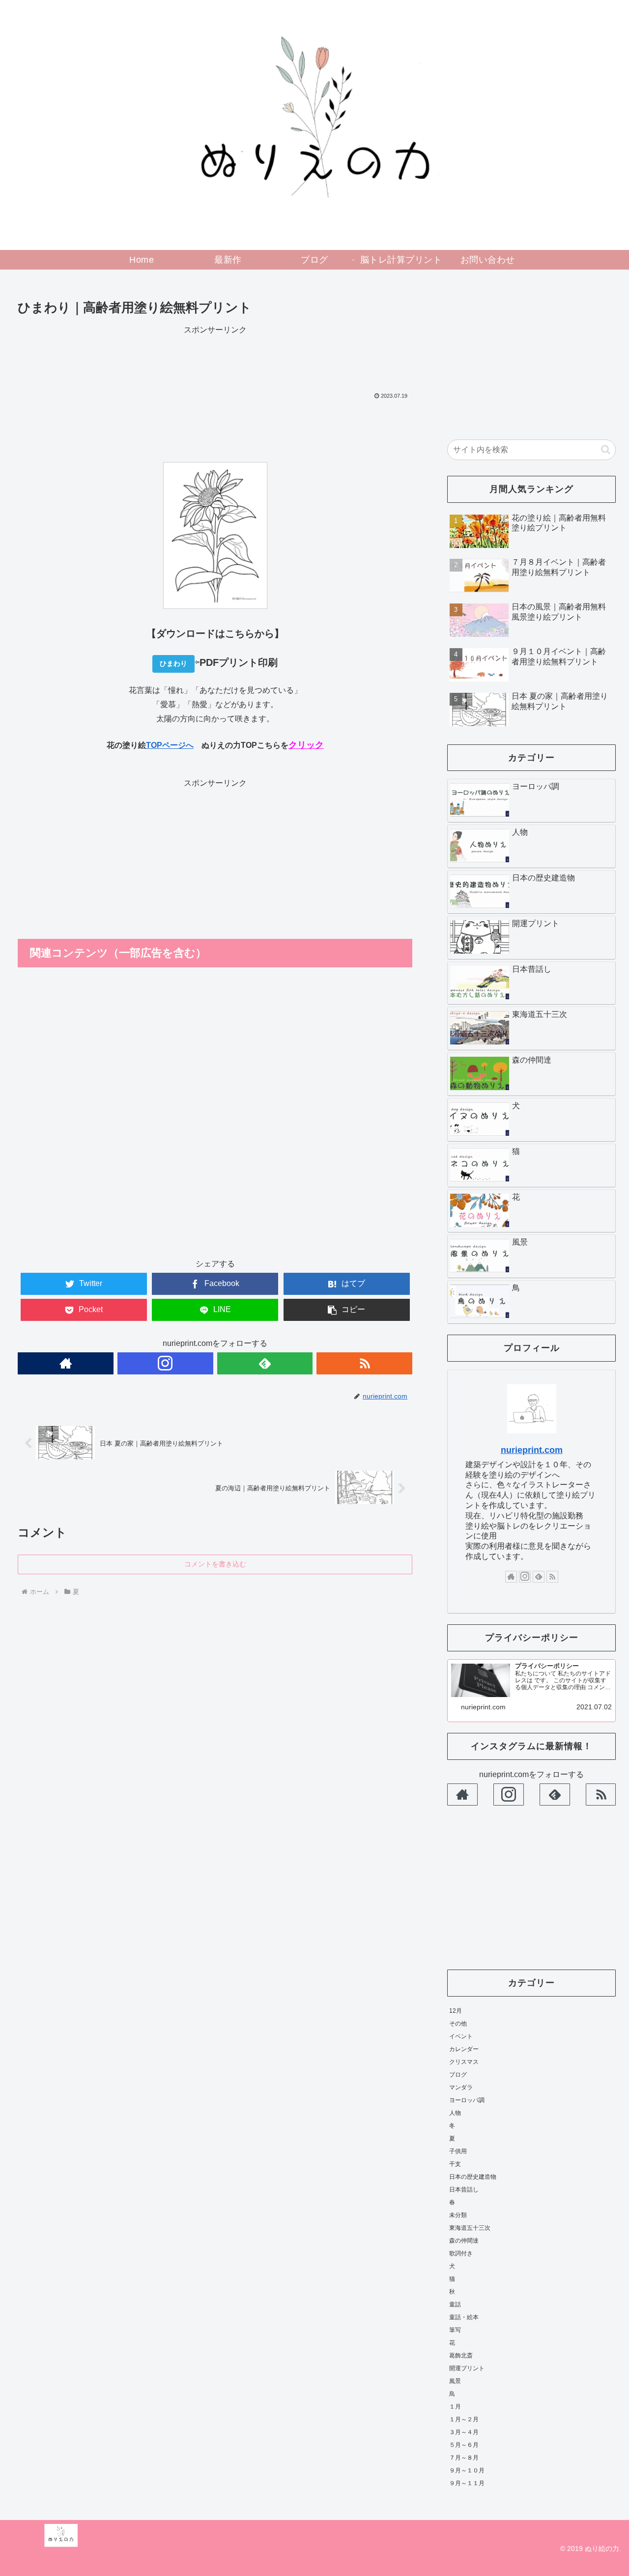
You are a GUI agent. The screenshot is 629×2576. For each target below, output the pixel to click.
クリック (306, 745)
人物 (455, 2112)
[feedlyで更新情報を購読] (265, 1363)
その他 (458, 2023)
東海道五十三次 (470, 2227)
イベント (461, 2036)
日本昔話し (464, 2189)
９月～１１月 (467, 2483)
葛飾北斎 (461, 2355)
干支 (455, 2164)
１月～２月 (464, 2419)
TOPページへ (170, 745)
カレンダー (464, 2049)
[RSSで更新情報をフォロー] (364, 1363)
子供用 (458, 2151)
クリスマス (464, 2061)
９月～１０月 (467, 2470)
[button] (606, 450)
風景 (455, 2381)
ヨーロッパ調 (467, 2100)
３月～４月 (464, 2432)
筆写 (455, 2329)
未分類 (458, 2215)
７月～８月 (464, 2457)
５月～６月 (464, 2444)
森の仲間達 (464, 2240)
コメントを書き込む (215, 1564)
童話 (455, 2304)
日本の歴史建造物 (473, 2176)
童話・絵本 (464, 2317)
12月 (456, 2010)
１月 (455, 2406)
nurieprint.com (532, 1450)
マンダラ (461, 2087)
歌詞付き (461, 2253)
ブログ (458, 2074)
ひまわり (173, 663)
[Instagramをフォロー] (165, 1363)
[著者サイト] (66, 1363)
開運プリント (467, 2368)
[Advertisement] (215, 359)
